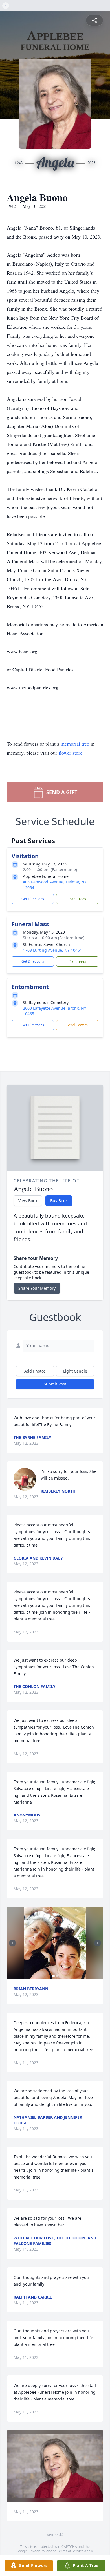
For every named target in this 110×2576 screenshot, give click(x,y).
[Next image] (98, 1943)
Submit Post (55, 1384)
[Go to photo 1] (53, 1976)
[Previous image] (12, 1943)
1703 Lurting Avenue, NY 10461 (52, 950)
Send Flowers (77, 1025)
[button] (55, 1943)
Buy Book (59, 1201)
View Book (28, 1201)
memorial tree (75, 744)
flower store (71, 753)
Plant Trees (77, 899)
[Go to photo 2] (57, 1976)
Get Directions (33, 899)
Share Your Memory (37, 1288)
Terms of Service (70, 2551)
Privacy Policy (39, 2551)
